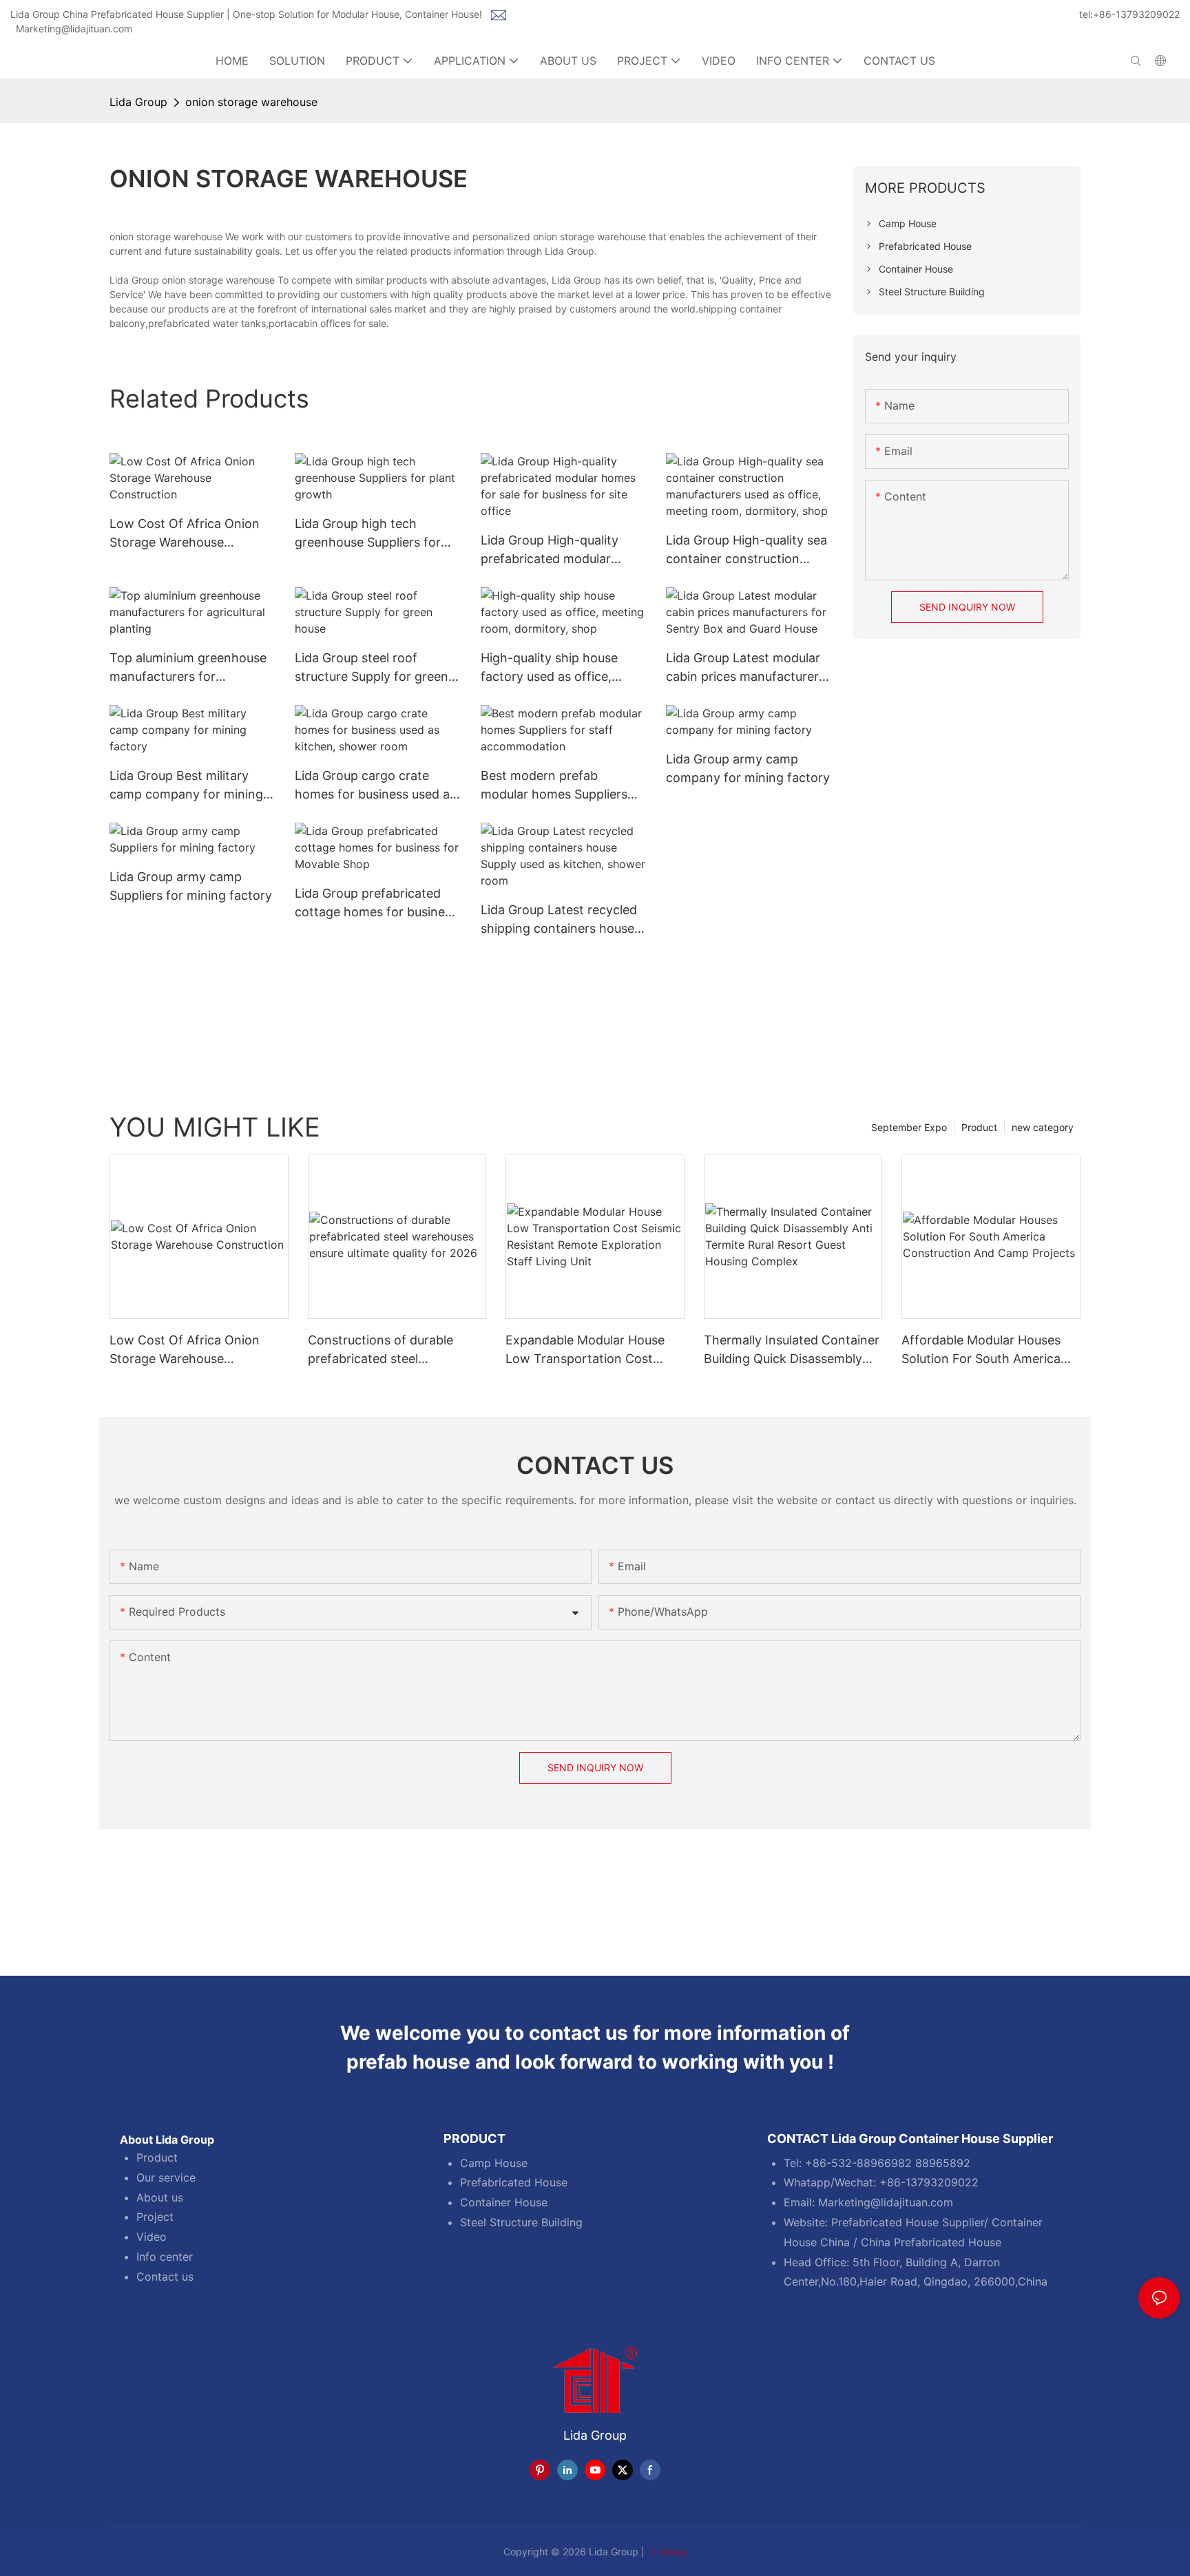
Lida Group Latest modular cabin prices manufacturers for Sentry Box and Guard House (745, 668)
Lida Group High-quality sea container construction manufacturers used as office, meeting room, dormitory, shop (747, 550)
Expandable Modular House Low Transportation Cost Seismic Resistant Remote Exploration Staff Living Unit (588, 1350)
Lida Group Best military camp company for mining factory (186, 786)
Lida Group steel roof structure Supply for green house (372, 668)
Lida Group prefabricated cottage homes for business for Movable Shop (376, 904)
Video (152, 2237)
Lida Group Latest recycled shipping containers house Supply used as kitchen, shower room (559, 920)
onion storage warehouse (251, 102)
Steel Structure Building (521, 2222)
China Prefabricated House (931, 2242)
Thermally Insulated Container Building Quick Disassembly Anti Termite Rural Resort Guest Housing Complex (792, 1350)
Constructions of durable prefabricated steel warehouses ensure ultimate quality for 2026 (389, 1350)
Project (155, 2217)
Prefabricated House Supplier (908, 2222)
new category (1043, 1127)
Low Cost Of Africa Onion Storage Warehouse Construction (185, 534)
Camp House (494, 2163)
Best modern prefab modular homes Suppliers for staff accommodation (554, 786)
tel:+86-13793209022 (1129, 14)
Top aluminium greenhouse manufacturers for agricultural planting (188, 668)
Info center (165, 2257)
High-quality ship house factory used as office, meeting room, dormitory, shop (555, 668)
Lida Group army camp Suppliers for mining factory (191, 886)
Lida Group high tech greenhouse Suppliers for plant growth (368, 534)
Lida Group (138, 102)
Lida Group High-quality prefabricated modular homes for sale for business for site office (561, 550)
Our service (166, 2177)
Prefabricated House (514, 2182)
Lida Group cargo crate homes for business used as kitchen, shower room (375, 786)
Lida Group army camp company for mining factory (748, 768)
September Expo (909, 1127)
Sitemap (667, 2552)
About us (160, 2197)
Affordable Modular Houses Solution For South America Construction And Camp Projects (981, 1350)
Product (979, 1127)
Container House (504, 2202)
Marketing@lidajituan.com (74, 29)
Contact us (165, 2277)
